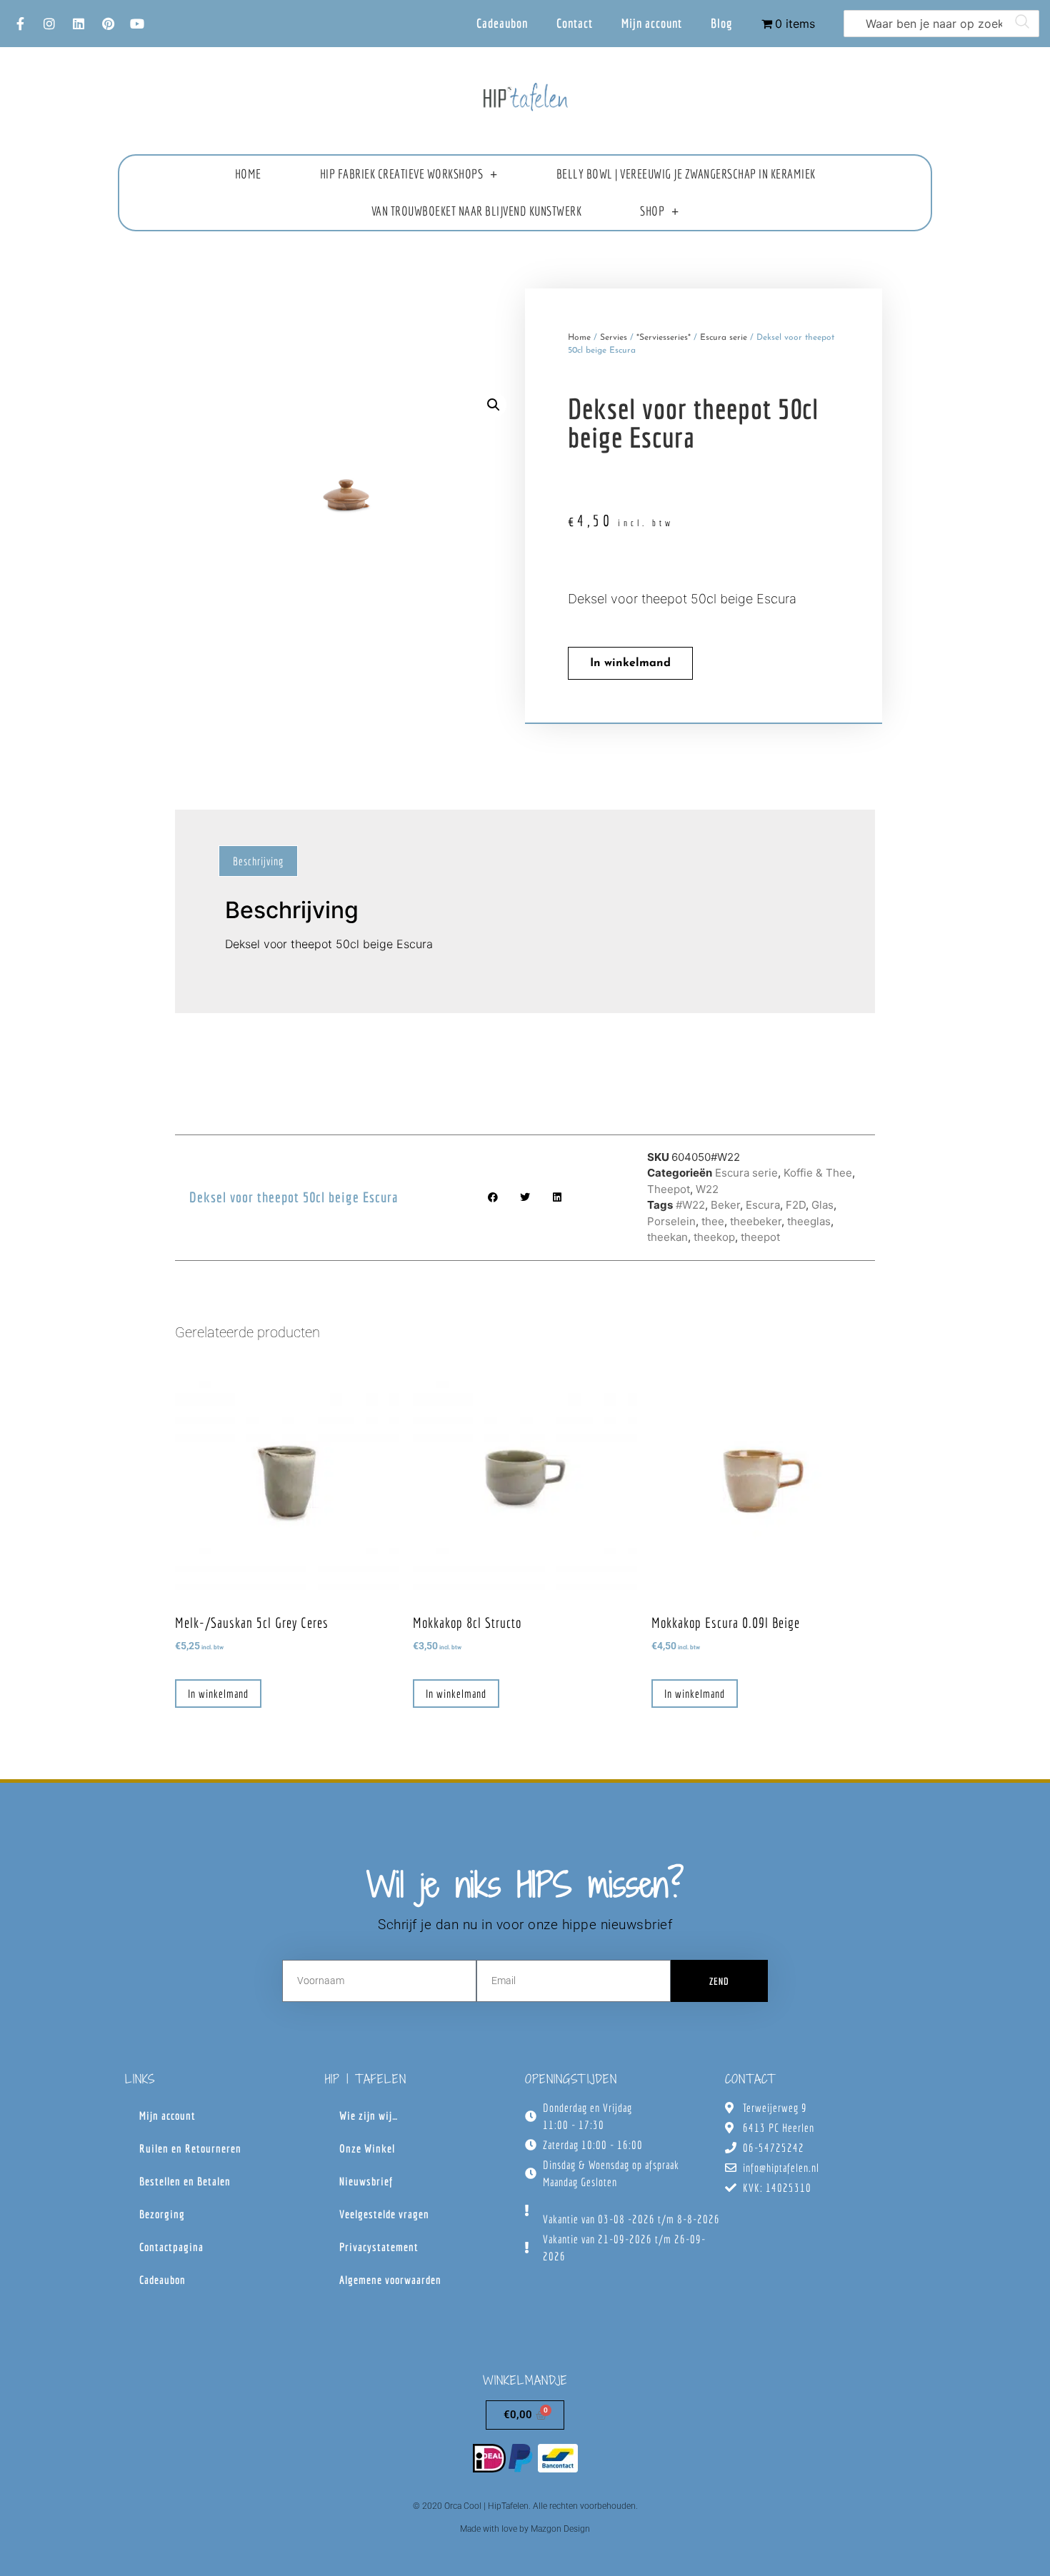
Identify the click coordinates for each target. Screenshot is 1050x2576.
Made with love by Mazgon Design (525, 2529)
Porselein (671, 1221)
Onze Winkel (367, 2148)
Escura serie (724, 338)
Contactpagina (171, 2247)
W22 (707, 1189)
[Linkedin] (79, 24)
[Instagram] (49, 24)
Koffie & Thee (818, 1173)
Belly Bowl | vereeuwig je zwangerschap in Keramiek (686, 174)
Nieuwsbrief (366, 2181)
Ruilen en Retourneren (190, 2148)
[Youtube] (137, 24)
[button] (494, 405)
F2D (796, 1205)
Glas (822, 1205)
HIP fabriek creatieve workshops (402, 174)
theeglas (809, 1221)
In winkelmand (630, 663)
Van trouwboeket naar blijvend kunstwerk (477, 211)
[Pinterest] (108, 24)
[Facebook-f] (20, 24)
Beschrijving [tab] (258, 861)
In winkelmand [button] (218, 1694)
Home (248, 174)
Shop (652, 211)
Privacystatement (379, 2247)
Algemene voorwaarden (390, 2280)
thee (713, 1221)
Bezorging (162, 2214)
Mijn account (652, 23)
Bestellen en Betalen (185, 2181)
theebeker (756, 1221)
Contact (575, 23)
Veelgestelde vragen (384, 2214)
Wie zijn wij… (369, 2115)
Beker (725, 1205)
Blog (722, 23)
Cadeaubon (502, 23)
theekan (667, 1237)
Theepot (669, 1189)
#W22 (690, 1205)
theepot (760, 1237)
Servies (614, 338)
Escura (763, 1205)
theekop (714, 1237)
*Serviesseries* (664, 338)
